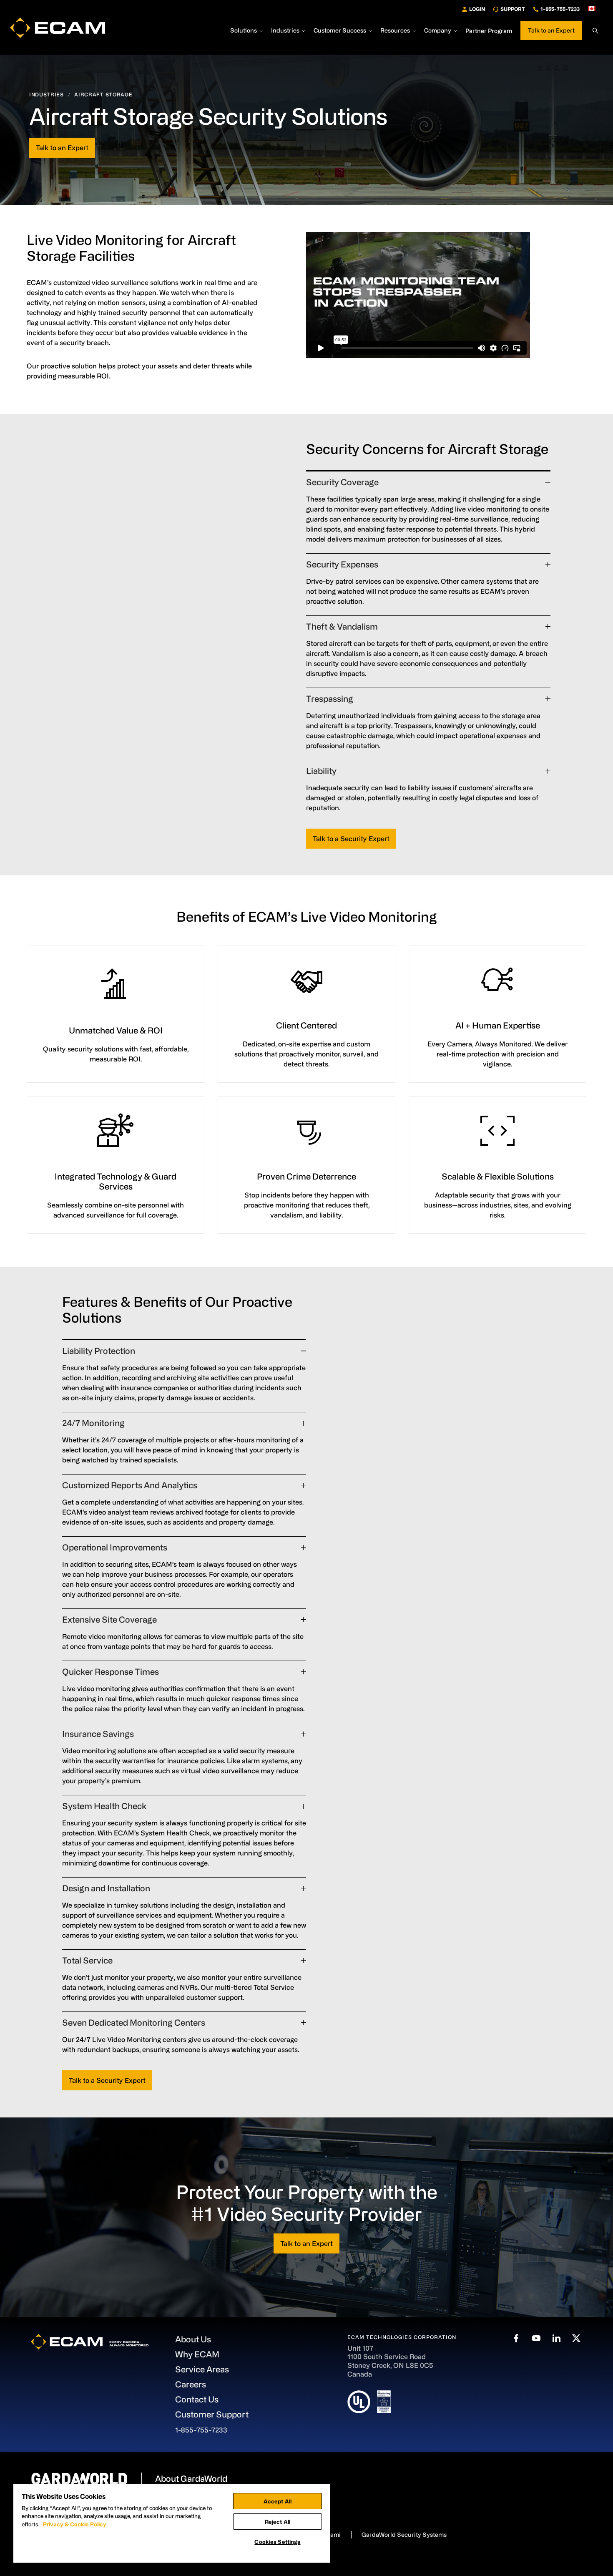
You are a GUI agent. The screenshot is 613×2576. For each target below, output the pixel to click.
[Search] (595, 31)
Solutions (244, 31)
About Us (193, 2339)
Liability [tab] (321, 771)
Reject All (278, 2522)
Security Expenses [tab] (342, 564)
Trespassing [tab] (330, 699)
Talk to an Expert (551, 30)
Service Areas (202, 2369)
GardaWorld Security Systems (404, 2534)
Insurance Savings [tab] (98, 1734)
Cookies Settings (277, 2542)
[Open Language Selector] (595, 9)
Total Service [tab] (87, 1960)
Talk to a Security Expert (351, 839)
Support (513, 9)
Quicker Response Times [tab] (111, 1672)
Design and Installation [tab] (106, 1888)
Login (477, 9)
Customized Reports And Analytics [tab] (130, 1485)
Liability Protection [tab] (99, 1351)
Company (438, 31)
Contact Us (197, 2399)
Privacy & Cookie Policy (75, 2524)
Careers (191, 2384)
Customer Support (212, 2414)
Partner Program (489, 31)
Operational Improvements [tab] (115, 1547)
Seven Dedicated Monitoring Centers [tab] (134, 2023)
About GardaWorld (191, 2479)
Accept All (278, 2501)
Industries (285, 31)
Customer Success (340, 31)
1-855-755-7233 (560, 9)
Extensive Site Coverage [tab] (109, 1619)
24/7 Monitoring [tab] (93, 1423)
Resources (395, 31)
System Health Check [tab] (104, 1806)
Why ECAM (197, 2354)
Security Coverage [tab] (342, 482)
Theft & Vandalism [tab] (342, 626)
